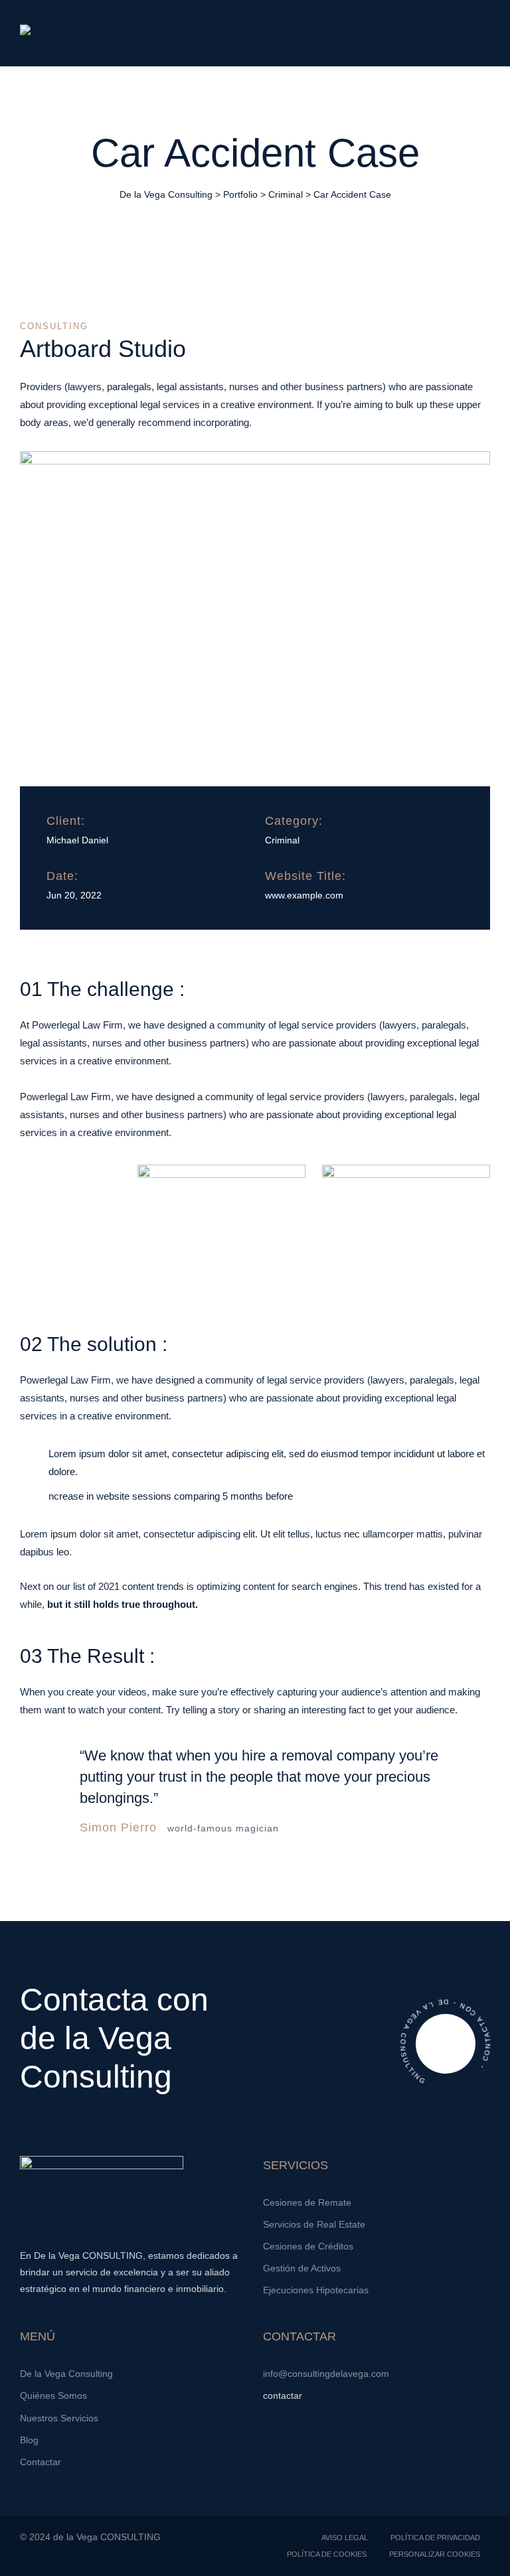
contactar (284, 2396)
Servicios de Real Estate (314, 2224)
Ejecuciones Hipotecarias (316, 2290)
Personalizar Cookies (435, 2554)
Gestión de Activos (302, 2268)
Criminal (282, 840)
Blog (29, 2440)
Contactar (41, 2462)
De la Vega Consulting (66, 2374)
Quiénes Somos (53, 2396)
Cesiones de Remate (307, 2202)
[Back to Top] (482, 2554)
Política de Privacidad (435, 2538)
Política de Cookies (327, 2554)
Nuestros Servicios (59, 2418)
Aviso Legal (345, 2538)
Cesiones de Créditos (308, 2246)
